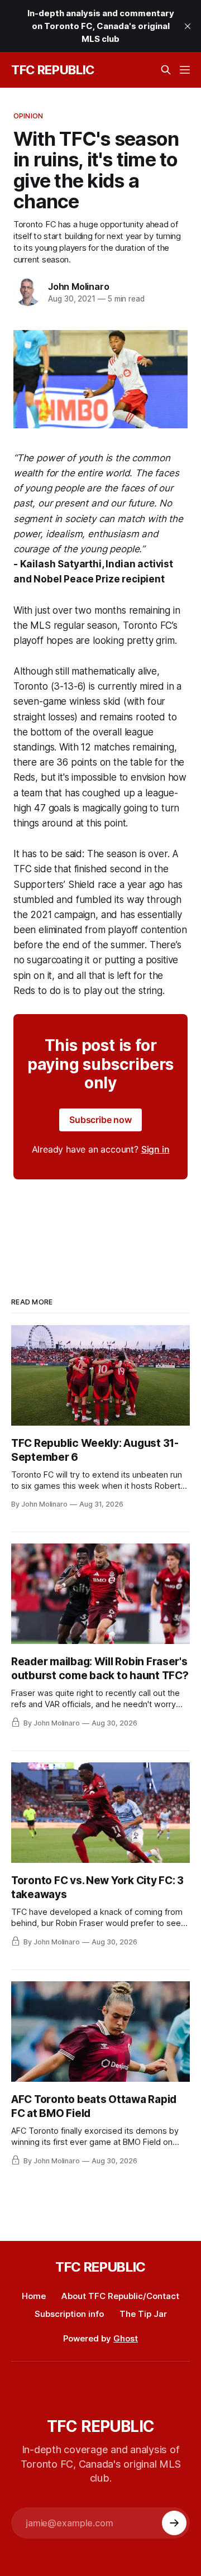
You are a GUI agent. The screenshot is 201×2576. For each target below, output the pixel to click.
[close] (188, 26)
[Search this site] (166, 70)
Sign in (155, 1149)
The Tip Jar (143, 2314)
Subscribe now (100, 1120)
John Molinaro (78, 286)
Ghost (126, 2338)
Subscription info (69, 2314)
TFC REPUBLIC (53, 70)
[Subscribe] (174, 2523)
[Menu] (185, 70)
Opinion (28, 116)
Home (34, 2296)
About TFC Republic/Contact (120, 2296)
